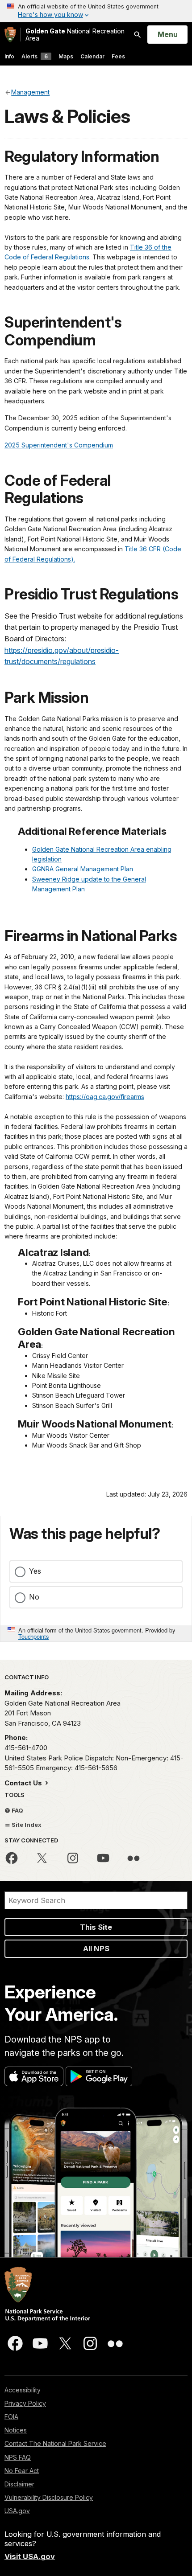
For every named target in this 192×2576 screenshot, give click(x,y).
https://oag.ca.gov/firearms (105, 1097)
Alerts (35, 56)
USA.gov (17, 2511)
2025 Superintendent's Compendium (59, 445)
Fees (118, 56)
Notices (16, 2430)
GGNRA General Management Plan (83, 869)
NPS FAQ (18, 2457)
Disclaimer (19, 2484)
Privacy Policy (25, 2403)
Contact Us (24, 1783)
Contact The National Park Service (55, 2443)
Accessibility (23, 2390)
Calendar (92, 56)
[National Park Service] (10, 35)
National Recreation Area (75, 35)
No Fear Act (22, 2471)
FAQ (17, 1810)
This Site (96, 1927)
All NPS (96, 1948)
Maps (66, 56)
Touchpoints (33, 1636)
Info (9, 56)
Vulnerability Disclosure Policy (49, 2497)
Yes (35, 1571)
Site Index (26, 1825)
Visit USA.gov (30, 2556)
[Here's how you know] (96, 11)
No (34, 1597)
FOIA (11, 2417)
